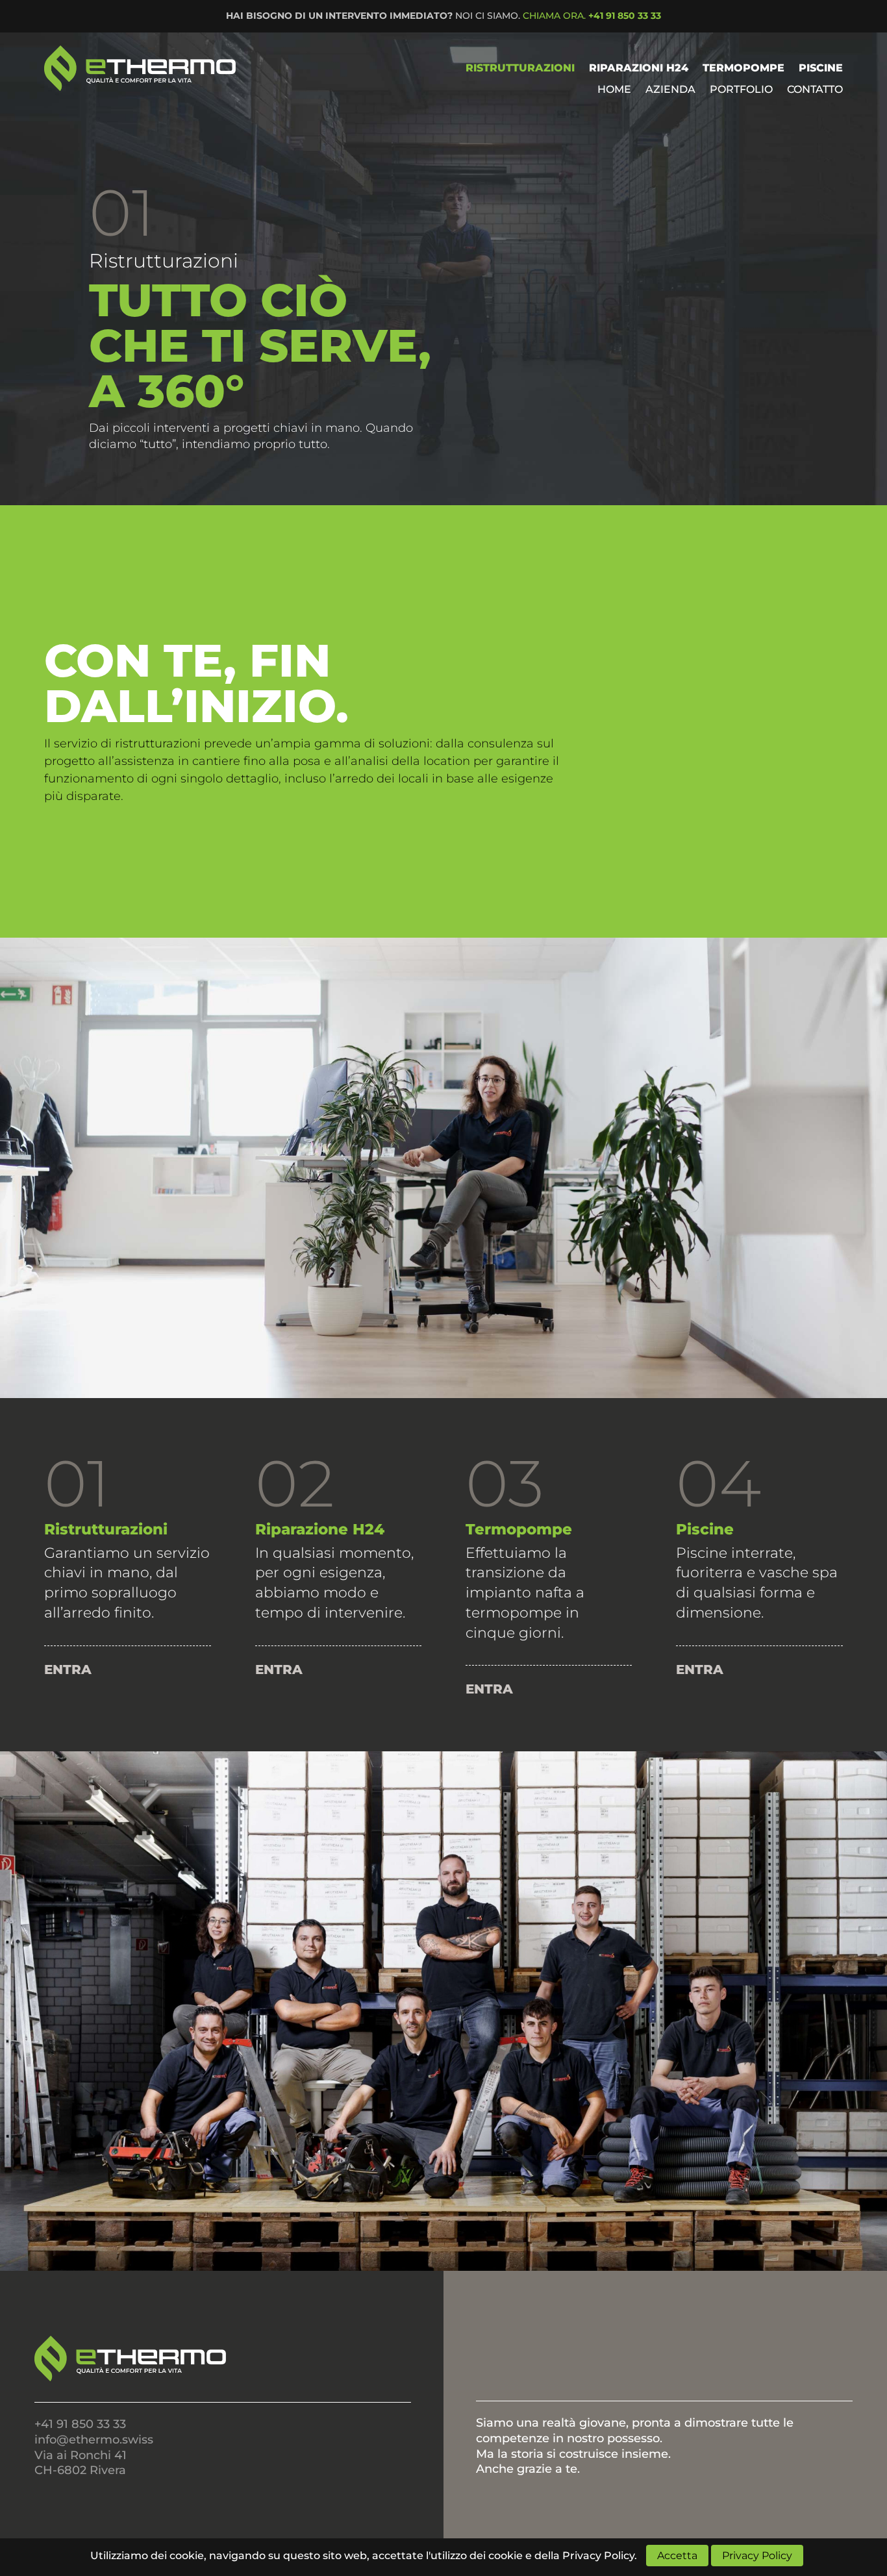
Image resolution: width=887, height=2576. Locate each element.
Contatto (815, 90)
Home (614, 90)
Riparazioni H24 (639, 68)
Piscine (821, 68)
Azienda (670, 90)
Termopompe (743, 68)
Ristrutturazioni (520, 68)
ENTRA (68, 1669)
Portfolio (741, 90)
